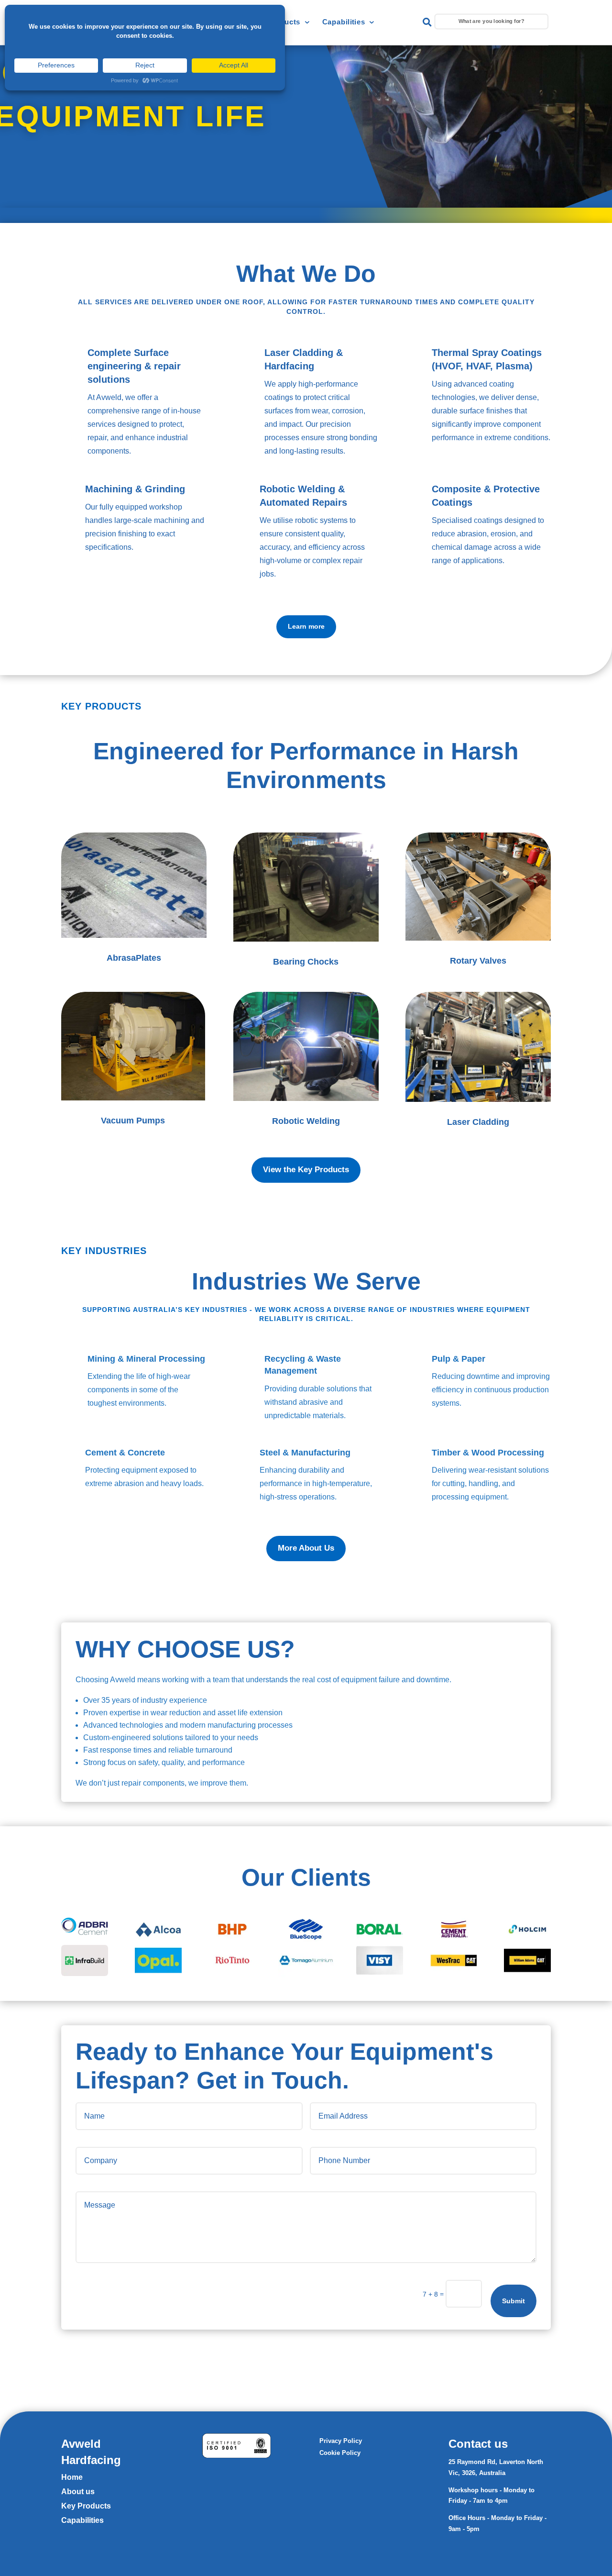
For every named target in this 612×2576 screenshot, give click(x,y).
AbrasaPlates (134, 958)
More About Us (306, 1548)
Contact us (478, 2444)
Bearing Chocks (306, 962)
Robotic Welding (306, 1121)
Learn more (306, 626)
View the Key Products (306, 1170)
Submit (514, 2301)
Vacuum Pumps (133, 1121)
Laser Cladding (478, 1122)
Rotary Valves (478, 961)
